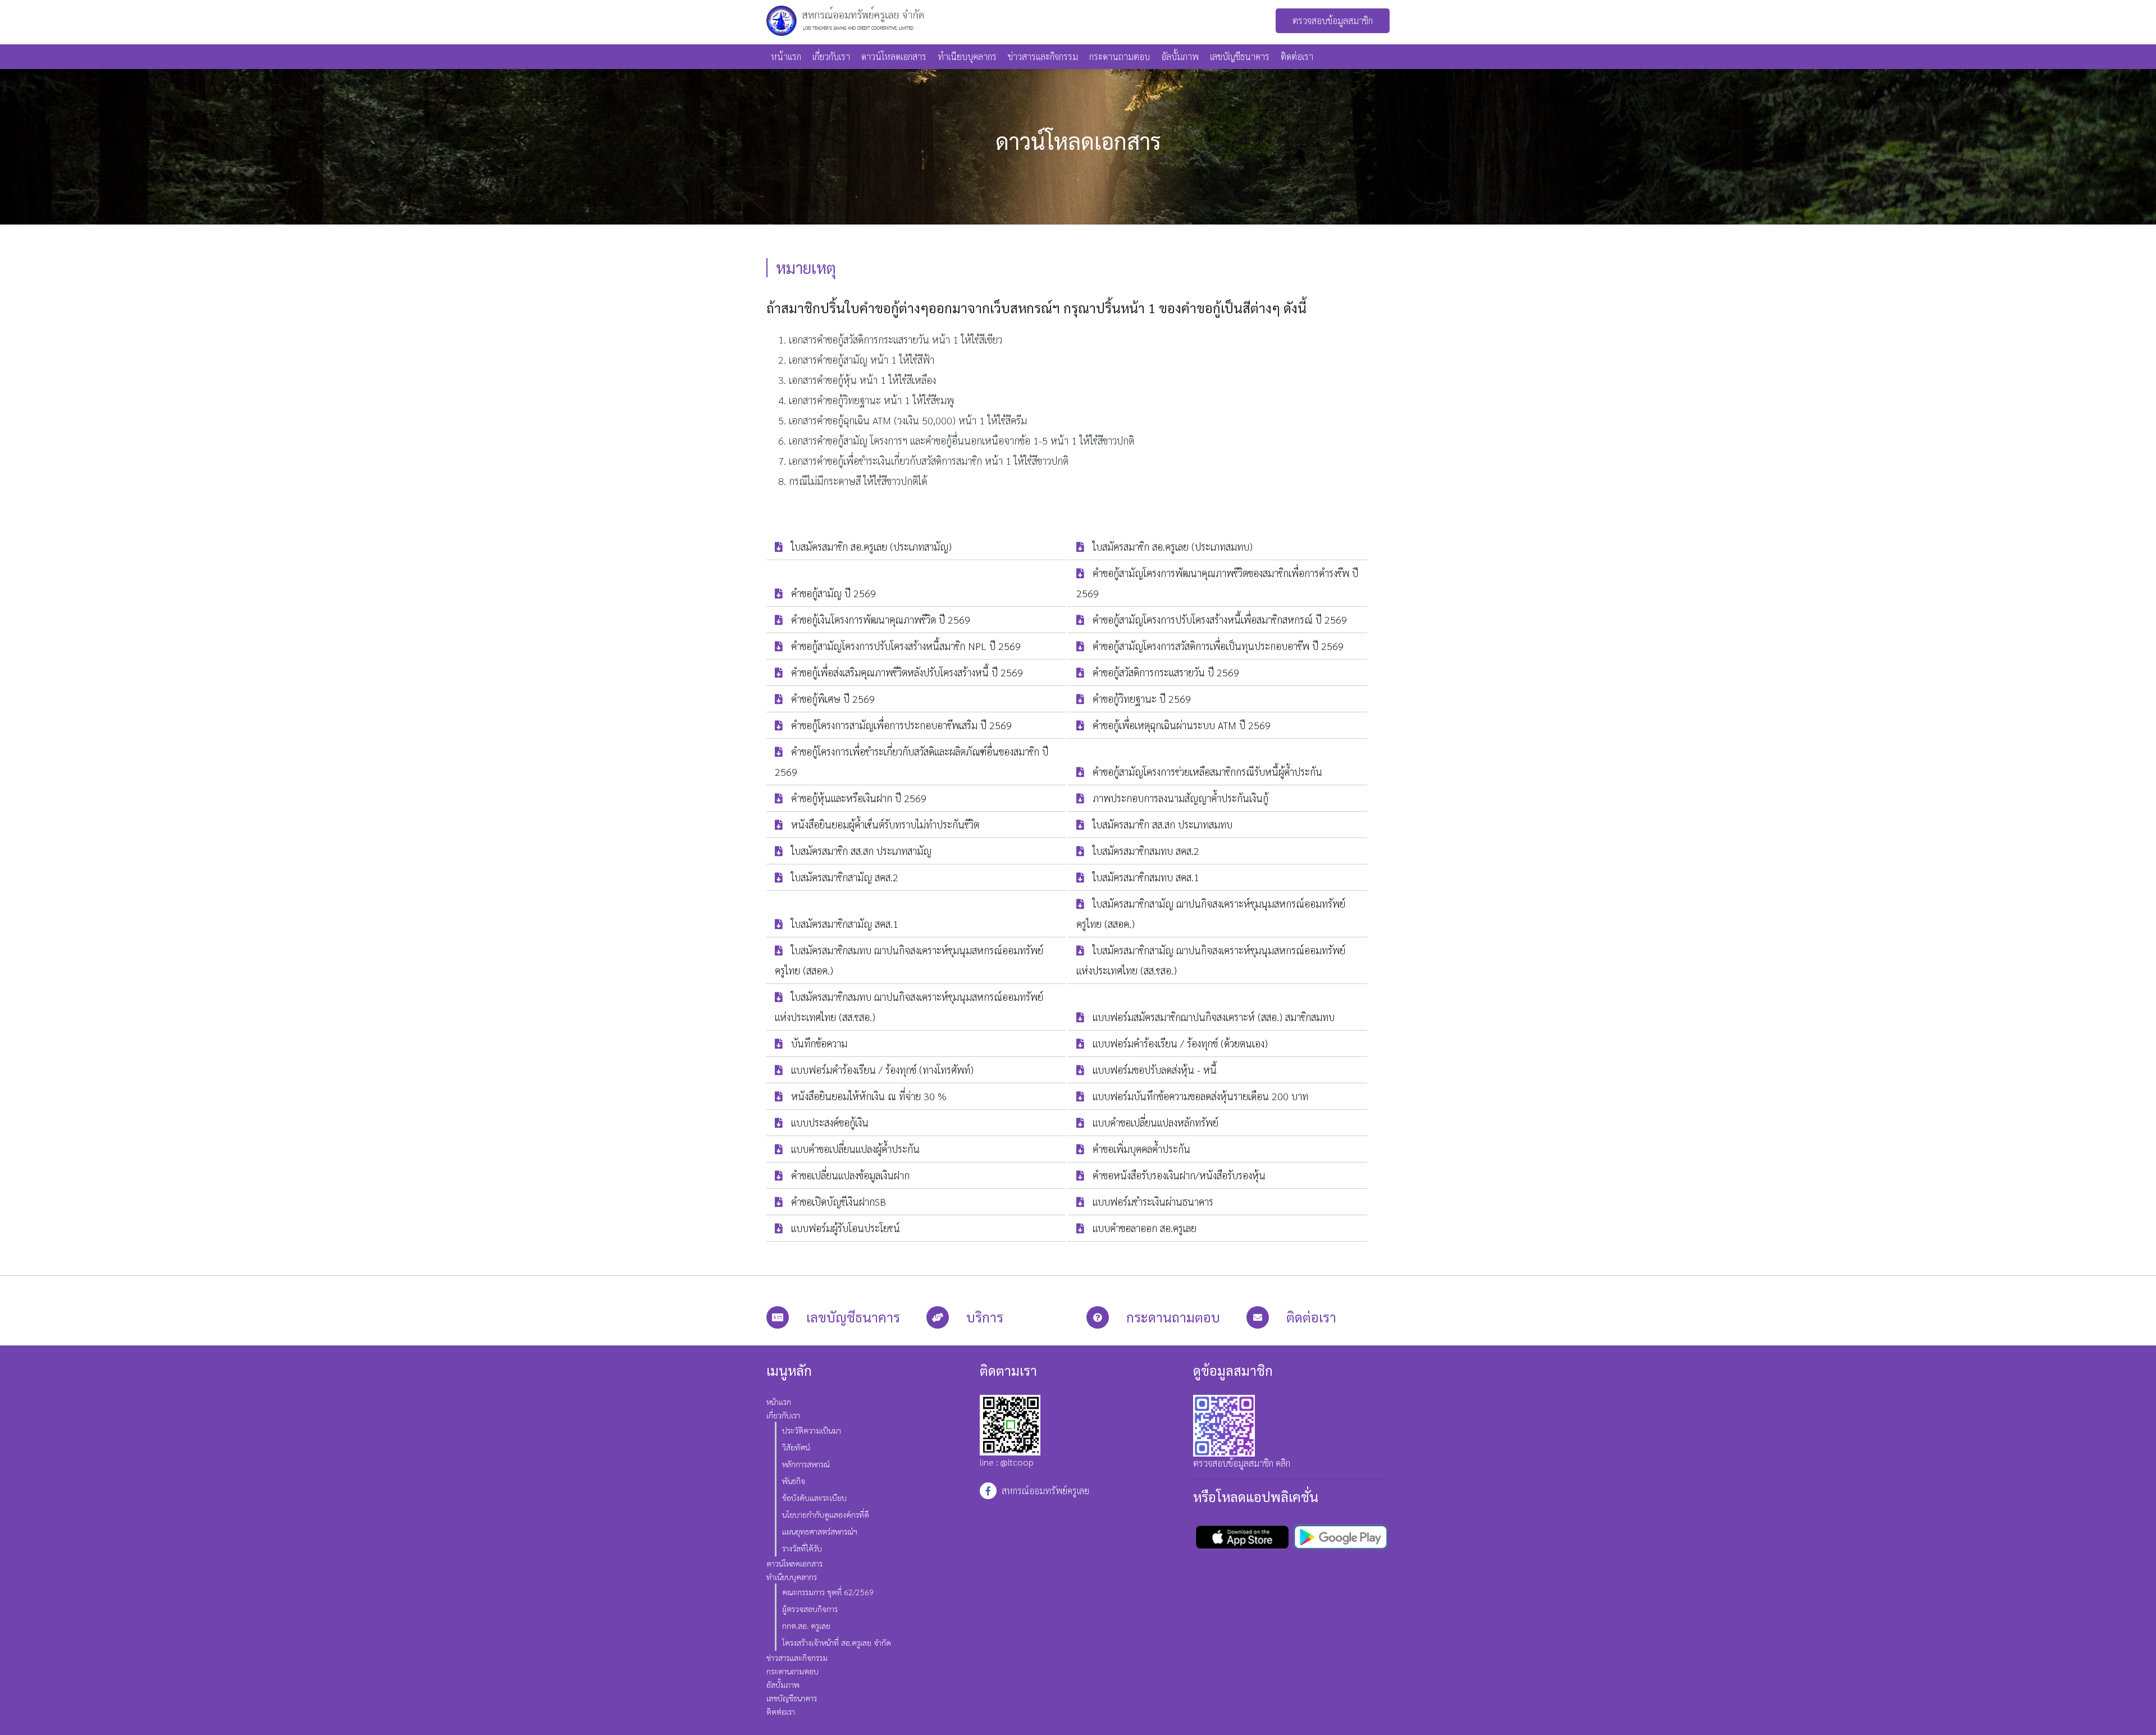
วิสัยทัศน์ (796, 1447)
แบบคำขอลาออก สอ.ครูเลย (1143, 1228)
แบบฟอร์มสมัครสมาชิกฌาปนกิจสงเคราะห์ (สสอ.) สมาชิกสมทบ (1212, 1017)
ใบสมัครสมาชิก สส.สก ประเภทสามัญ (860, 851)
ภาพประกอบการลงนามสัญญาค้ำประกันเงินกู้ (1179, 798)
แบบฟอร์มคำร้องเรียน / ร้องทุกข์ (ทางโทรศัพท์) (881, 1070)
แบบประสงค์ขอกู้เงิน (828, 1122)
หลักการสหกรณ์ (806, 1464)
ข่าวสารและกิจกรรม (1043, 56)
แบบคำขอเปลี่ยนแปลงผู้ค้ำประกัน (854, 1149)
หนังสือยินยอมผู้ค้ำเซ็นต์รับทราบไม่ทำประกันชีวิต (884, 824)
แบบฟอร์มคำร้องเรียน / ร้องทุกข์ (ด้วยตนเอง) (1179, 1043)
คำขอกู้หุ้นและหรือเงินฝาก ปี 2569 (857, 798)
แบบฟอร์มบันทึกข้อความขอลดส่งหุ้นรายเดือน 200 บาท (1199, 1096)
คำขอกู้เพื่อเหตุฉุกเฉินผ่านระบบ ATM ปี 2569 (1180, 725)
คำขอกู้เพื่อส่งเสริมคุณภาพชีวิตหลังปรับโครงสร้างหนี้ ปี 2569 (906, 672)
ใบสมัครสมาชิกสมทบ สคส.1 (1145, 877)
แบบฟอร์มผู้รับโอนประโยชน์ (844, 1228)
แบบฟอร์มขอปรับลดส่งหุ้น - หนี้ (1153, 1070)
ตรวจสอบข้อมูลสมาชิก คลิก (1242, 1463)
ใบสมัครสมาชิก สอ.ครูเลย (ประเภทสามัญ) (870, 546)
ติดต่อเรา (1297, 56)
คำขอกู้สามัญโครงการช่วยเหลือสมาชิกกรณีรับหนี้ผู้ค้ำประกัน (1206, 772)
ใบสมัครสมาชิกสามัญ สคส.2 (843, 877)
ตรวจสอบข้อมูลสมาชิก (1333, 20)
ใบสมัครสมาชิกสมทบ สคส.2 (1145, 851)
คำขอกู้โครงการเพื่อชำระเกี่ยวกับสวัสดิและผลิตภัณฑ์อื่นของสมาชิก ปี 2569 (912, 761)
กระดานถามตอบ (1120, 56)
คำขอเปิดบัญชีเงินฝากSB (837, 1201)
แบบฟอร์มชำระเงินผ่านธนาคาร (1152, 1201)
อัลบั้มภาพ (1180, 56)
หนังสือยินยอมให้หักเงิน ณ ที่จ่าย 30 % (867, 1096)
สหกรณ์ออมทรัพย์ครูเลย (1045, 1491)
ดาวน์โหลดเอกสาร (894, 56)
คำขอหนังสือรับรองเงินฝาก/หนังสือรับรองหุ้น (1178, 1175)
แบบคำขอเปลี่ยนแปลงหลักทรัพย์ (1154, 1122)
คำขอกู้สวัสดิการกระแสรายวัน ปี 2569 (1164, 672)
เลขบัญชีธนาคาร (1240, 56)
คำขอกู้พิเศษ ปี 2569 (832, 699)
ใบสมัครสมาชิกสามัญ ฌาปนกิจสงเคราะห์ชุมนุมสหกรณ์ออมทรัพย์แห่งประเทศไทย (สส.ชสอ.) (1211, 960)
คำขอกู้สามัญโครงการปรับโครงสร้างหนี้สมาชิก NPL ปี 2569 (905, 646)
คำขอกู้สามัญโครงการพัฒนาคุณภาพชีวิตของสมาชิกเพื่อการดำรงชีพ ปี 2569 (1217, 583)
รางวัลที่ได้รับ (802, 1548)
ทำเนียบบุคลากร (967, 56)
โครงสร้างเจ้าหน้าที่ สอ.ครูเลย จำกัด (837, 1642)
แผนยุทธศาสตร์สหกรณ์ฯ (820, 1531)
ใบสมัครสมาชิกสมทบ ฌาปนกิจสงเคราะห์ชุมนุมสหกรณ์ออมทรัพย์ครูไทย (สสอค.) (909, 960)
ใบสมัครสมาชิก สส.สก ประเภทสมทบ (1161, 824)
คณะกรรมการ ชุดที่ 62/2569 (828, 1592)
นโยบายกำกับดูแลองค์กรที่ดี (826, 1514)
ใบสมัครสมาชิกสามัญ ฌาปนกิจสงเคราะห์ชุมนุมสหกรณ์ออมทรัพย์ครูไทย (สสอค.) (1211, 914)
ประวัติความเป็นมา (812, 1430)
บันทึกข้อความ (818, 1043)
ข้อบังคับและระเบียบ (814, 1498)
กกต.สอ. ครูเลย (806, 1626)
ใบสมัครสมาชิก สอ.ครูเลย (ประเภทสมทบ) (1171, 546)
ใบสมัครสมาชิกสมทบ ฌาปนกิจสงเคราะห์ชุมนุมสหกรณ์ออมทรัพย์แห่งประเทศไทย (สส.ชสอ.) (909, 1007)
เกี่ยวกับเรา (831, 56)
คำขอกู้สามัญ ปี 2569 (832, 593)
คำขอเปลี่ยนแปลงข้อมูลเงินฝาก (849, 1175)
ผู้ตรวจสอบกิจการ (810, 1609)
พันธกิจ (794, 1481)
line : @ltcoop (1007, 1462)
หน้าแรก (786, 56)
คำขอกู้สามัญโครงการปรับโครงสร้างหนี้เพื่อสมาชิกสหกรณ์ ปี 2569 (1218, 619)
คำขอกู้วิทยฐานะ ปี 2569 (1140, 699)
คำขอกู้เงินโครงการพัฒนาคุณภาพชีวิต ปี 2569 (879, 619)
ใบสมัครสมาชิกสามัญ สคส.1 (843, 924)
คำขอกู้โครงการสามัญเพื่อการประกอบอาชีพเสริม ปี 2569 (900, 725)
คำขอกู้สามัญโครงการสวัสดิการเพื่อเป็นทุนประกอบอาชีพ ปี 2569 (1217, 646)
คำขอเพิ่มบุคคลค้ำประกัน (1140, 1149)
